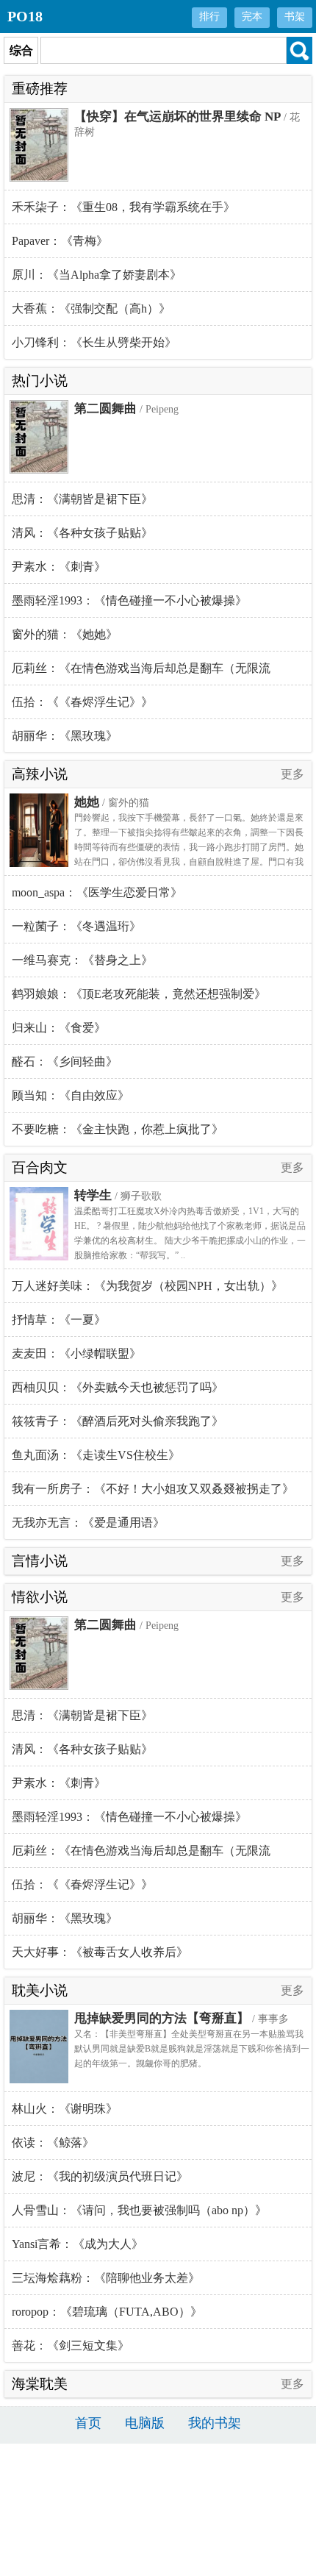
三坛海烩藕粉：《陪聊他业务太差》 (106, 2278)
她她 (87, 802)
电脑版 (145, 2423)
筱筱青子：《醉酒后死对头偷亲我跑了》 (118, 1421)
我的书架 (215, 2423)
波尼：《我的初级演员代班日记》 (100, 2176)
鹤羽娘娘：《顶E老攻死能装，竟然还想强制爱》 (139, 994)
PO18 (25, 16)
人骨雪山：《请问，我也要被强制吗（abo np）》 (139, 2210)
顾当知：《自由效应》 (71, 1095)
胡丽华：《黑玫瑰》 (65, 736)
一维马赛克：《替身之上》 (82, 960)
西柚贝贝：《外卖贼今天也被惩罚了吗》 (118, 1387)
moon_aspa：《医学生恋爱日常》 (97, 892)
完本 (252, 17)
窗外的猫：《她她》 (65, 634)
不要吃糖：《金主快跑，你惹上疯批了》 (118, 1129)
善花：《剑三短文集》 (71, 2345)
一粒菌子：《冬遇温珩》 (76, 926)
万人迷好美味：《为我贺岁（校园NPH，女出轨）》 (147, 1286)
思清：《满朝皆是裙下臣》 (82, 499)
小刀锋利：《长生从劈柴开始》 (94, 342)
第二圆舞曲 (105, 408)
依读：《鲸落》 (53, 2142)
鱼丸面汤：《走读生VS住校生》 (96, 1455)
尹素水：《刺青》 (59, 567)
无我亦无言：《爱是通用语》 (88, 1523)
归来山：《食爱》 (59, 1028)
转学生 (93, 1195)
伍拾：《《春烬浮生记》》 (82, 702)
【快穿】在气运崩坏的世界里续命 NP (177, 117)
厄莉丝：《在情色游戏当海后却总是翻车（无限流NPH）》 (141, 674)
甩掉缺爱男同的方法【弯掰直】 (162, 2018)
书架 (295, 17)
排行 (209, 17)
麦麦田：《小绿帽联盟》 (76, 1353)
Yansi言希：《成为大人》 (78, 2244)
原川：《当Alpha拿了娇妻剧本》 (97, 275)
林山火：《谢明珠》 (65, 2109)
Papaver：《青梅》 (60, 241)
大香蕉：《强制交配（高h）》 (91, 308)
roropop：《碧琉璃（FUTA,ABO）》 (107, 2312)
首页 (88, 2423)
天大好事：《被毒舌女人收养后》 (100, 1952)
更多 (292, 774)
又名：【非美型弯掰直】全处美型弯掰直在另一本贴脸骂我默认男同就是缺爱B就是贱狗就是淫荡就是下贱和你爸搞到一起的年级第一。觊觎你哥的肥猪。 (192, 2049)
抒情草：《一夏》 (59, 1320)
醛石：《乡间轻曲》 (65, 1062)
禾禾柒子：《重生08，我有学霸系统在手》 (123, 207)
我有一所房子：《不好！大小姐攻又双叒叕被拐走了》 (153, 1489)
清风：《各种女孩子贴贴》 (82, 533)
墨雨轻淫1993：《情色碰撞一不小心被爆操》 (129, 600)
